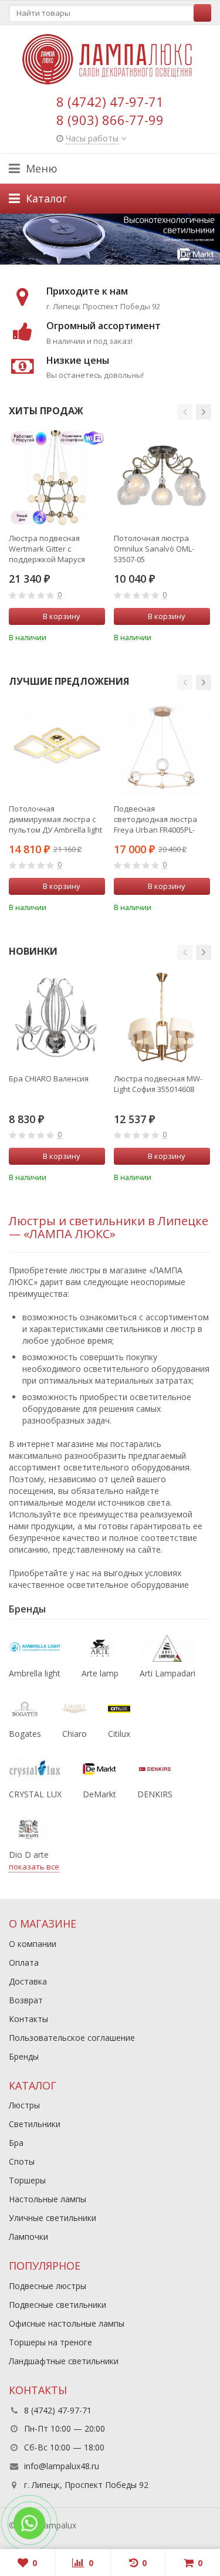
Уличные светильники (53, 2218)
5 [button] (111, 262)
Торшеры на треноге (50, 2342)
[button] (185, 412)
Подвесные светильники (57, 2305)
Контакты (28, 2019)
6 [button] (114, 262)
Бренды (24, 2056)
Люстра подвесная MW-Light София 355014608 (158, 1084)
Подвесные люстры (48, 2286)
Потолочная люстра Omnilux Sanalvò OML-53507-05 (154, 549)
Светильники (35, 2124)
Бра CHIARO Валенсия (49, 1079)
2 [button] (104, 262)
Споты (22, 2161)
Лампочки (28, 2237)
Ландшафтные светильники (64, 2361)
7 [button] (117, 262)
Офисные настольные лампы (67, 2323)
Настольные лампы (48, 2199)
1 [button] (101, 262)
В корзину (62, 616)
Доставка (28, 1981)
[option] (110, 239)
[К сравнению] (80, 636)
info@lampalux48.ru (62, 2466)
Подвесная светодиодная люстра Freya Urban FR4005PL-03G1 (155, 819)
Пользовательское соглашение (72, 2038)
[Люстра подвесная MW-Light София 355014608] (162, 1018)
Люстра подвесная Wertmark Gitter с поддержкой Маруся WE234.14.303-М (47, 549)
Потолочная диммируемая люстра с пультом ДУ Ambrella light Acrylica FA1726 (55, 819)
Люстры (24, 2105)
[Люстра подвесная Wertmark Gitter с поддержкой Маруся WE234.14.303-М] (57, 478)
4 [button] (109, 262)
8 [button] (120, 262)
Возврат (26, 2000)
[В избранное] (98, 636)
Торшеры (27, 2180)
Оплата (24, 1963)
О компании (33, 1944)
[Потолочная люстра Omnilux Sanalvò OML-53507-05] (162, 478)
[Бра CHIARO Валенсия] (57, 1018)
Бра (16, 2143)
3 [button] (106, 262)
